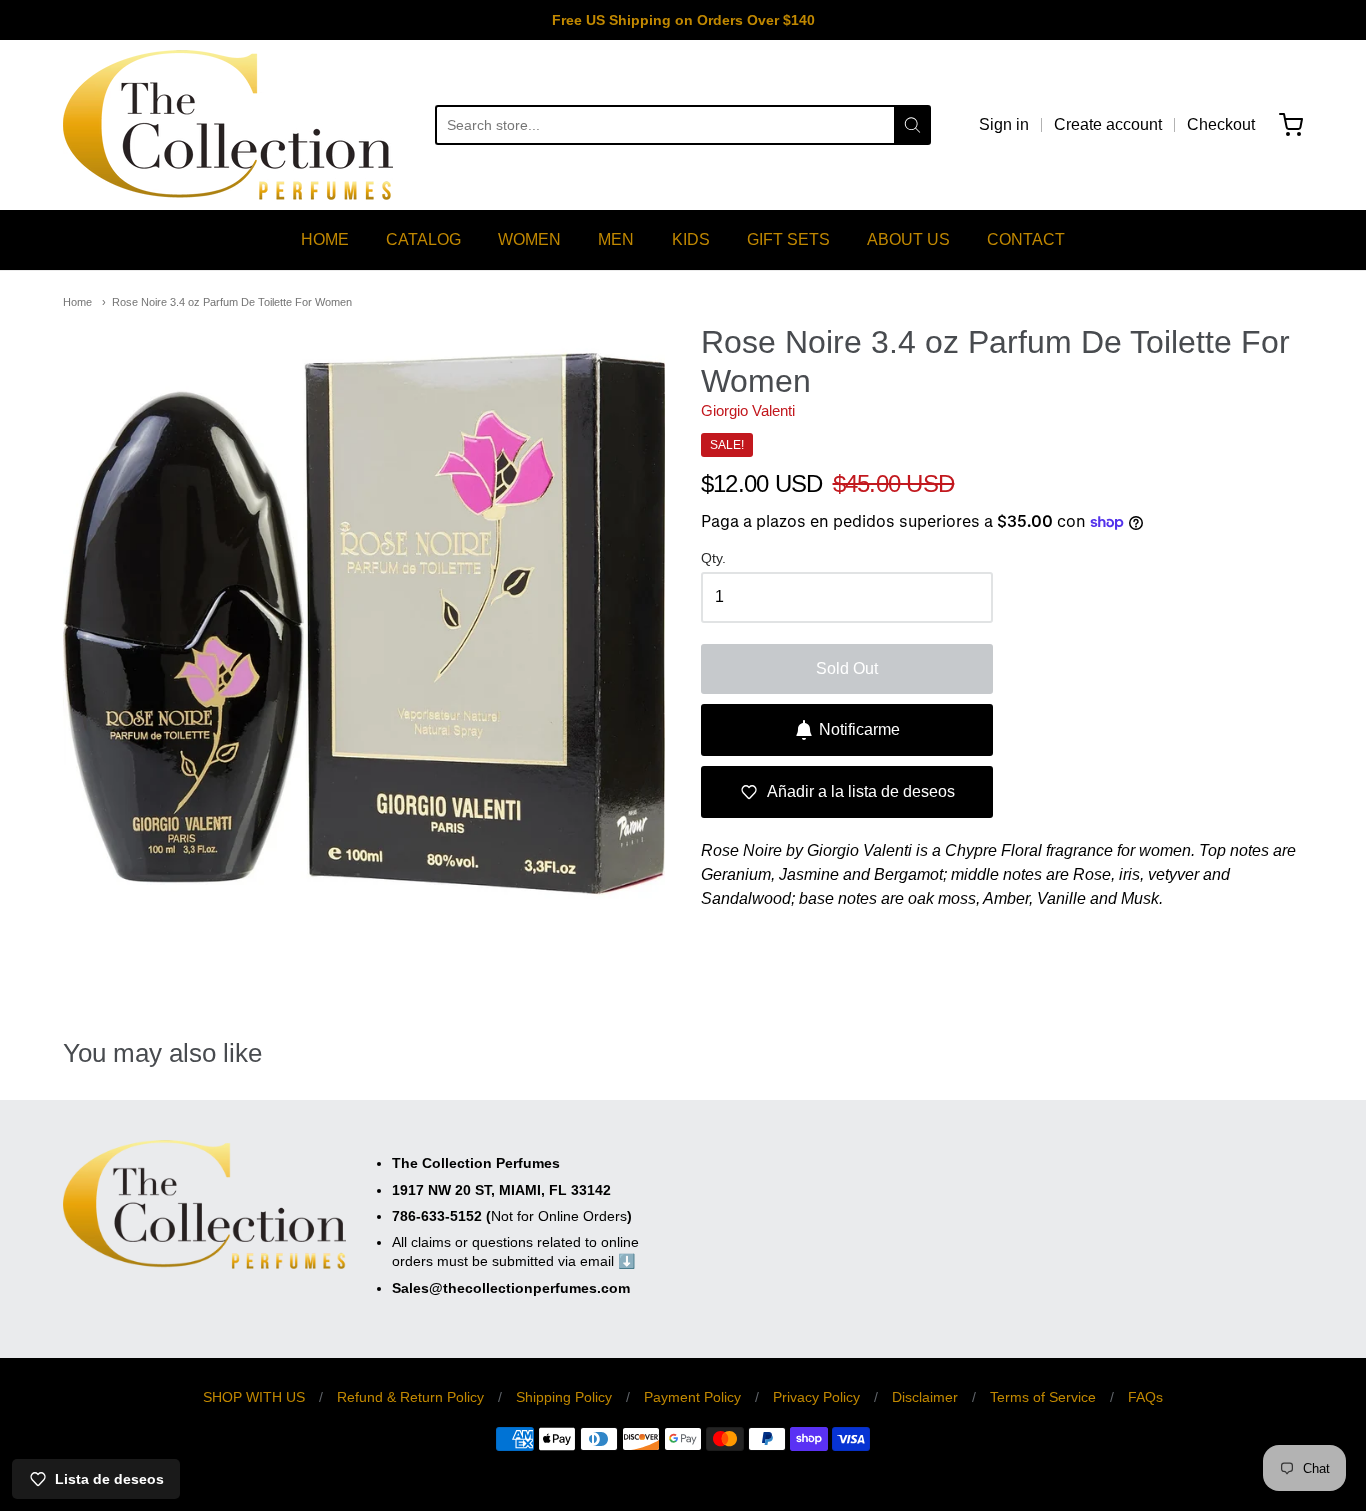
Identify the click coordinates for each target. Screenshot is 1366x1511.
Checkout (1221, 124)
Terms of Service (1043, 1397)
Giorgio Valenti (748, 410)
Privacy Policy (816, 1397)
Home (77, 302)
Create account (1108, 124)
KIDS (691, 239)
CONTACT (1026, 239)
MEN (616, 239)
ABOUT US (908, 239)
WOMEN (529, 239)
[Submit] (912, 125)
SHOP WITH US (254, 1397)
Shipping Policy (564, 1397)
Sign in (1004, 124)
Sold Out (847, 668)
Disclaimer (925, 1397)
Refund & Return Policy (410, 1397)
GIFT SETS (788, 239)
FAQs (1145, 1397)
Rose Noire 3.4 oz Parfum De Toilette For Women (232, 302)
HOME (325, 239)
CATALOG (423, 239)
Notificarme (859, 729)
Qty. (713, 558)
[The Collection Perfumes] (228, 125)
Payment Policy (692, 1397)
